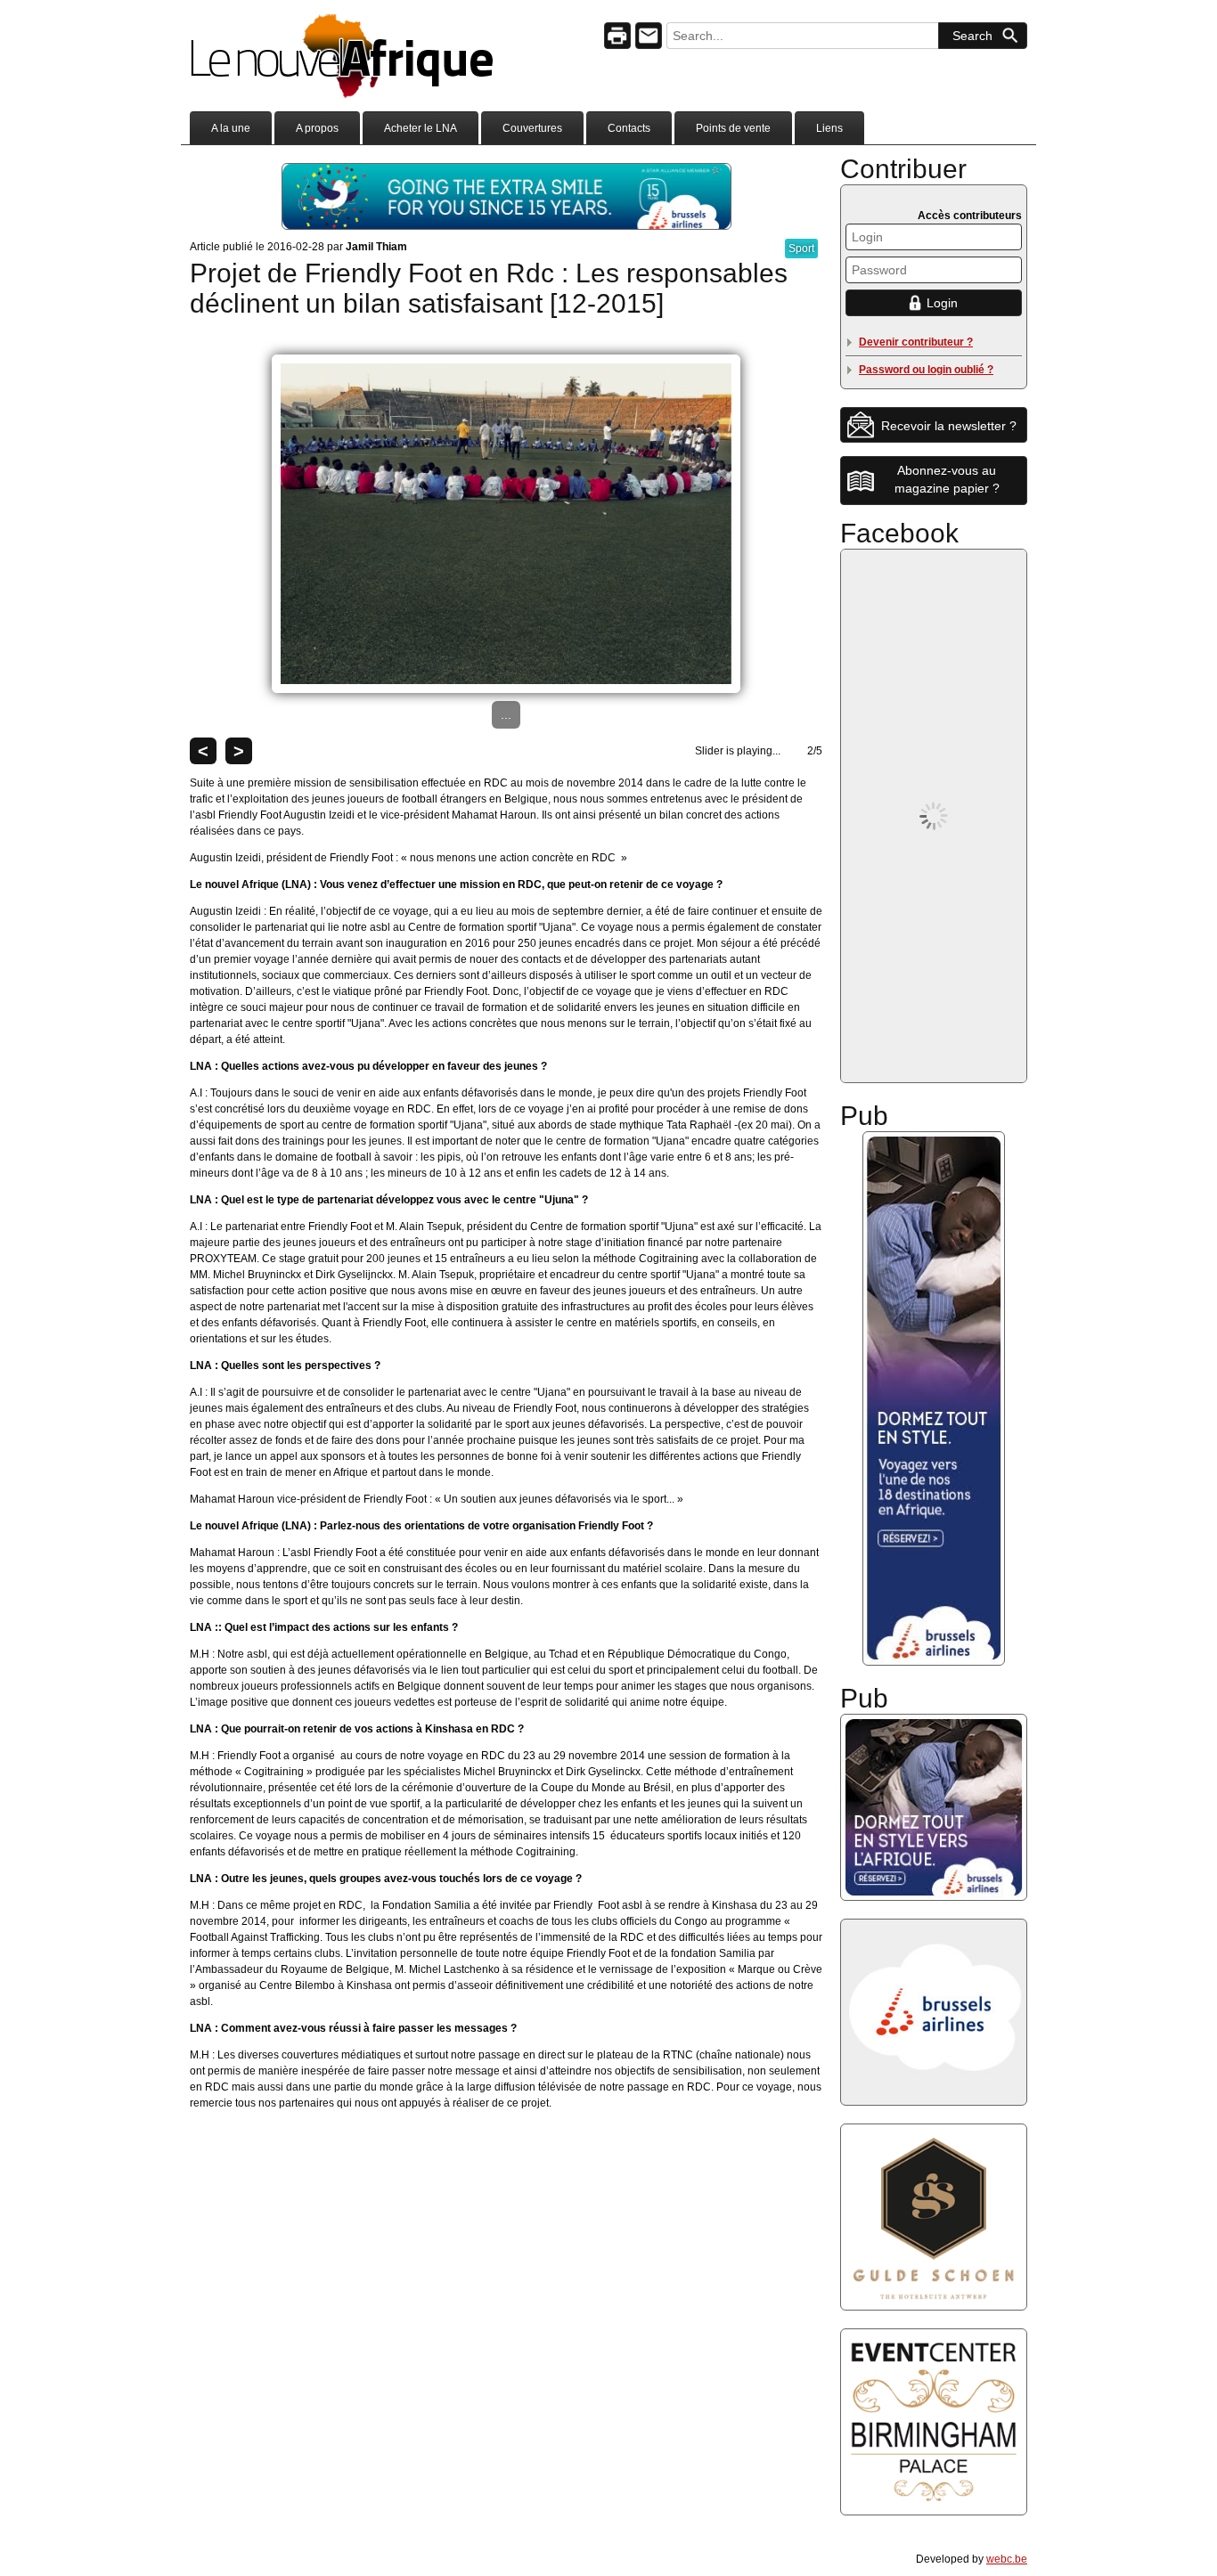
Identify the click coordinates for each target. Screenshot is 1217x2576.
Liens (829, 128)
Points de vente (733, 128)
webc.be (1007, 2559)
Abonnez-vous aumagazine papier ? (947, 479)
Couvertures (532, 128)
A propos (317, 128)
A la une (231, 128)
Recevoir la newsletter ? (949, 426)
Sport (801, 249)
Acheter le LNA (421, 128)
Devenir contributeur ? (916, 342)
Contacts (629, 128)
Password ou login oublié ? (926, 370)
